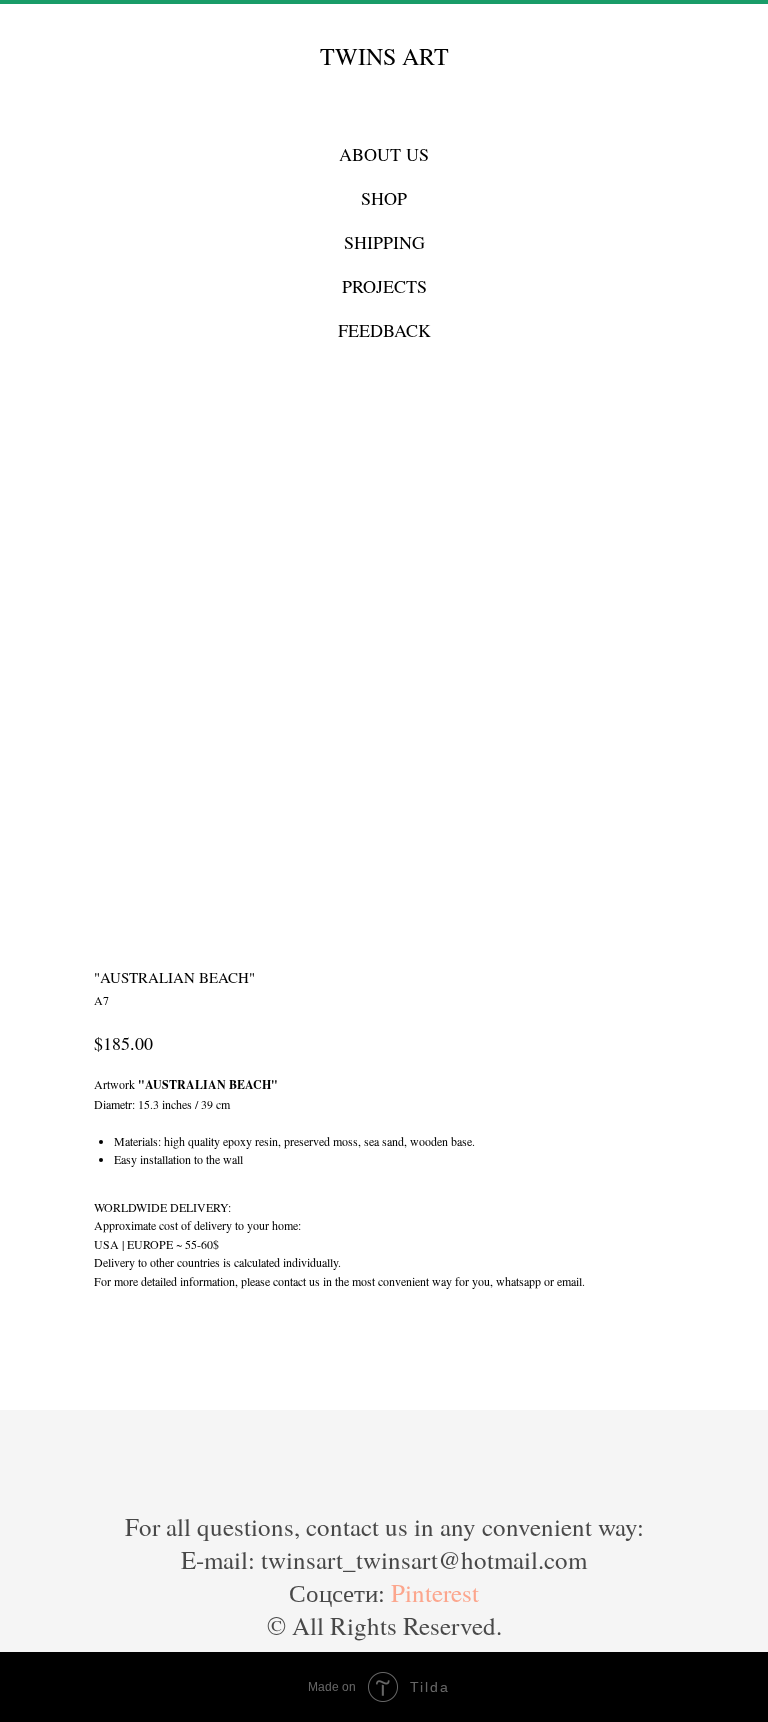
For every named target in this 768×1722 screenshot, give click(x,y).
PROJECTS (384, 286)
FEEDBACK (384, 330)
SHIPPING (384, 242)
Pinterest (435, 1592)
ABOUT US (384, 154)
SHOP (384, 198)
